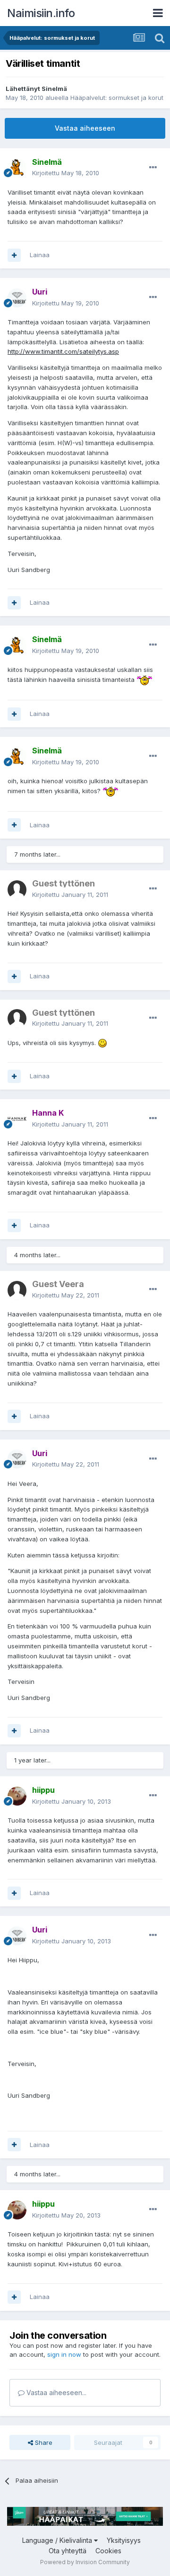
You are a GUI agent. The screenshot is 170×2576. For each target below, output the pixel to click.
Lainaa (40, 255)
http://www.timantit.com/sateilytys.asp (63, 351)
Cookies (108, 2551)
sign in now (64, 2354)
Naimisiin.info (41, 13)
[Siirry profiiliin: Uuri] (17, 298)
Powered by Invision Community (85, 2562)
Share (43, 2442)
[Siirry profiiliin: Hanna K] (17, 1119)
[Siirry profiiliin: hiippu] (17, 1796)
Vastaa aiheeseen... (55, 2393)
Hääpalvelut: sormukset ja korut (117, 98)
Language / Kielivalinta (58, 2540)
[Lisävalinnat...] (153, 168)
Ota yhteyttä (68, 2551)
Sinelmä (54, 89)
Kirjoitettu (66, 173)
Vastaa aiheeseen (85, 128)
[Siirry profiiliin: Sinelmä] (17, 168)
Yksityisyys (124, 2540)
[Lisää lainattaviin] (14, 255)
